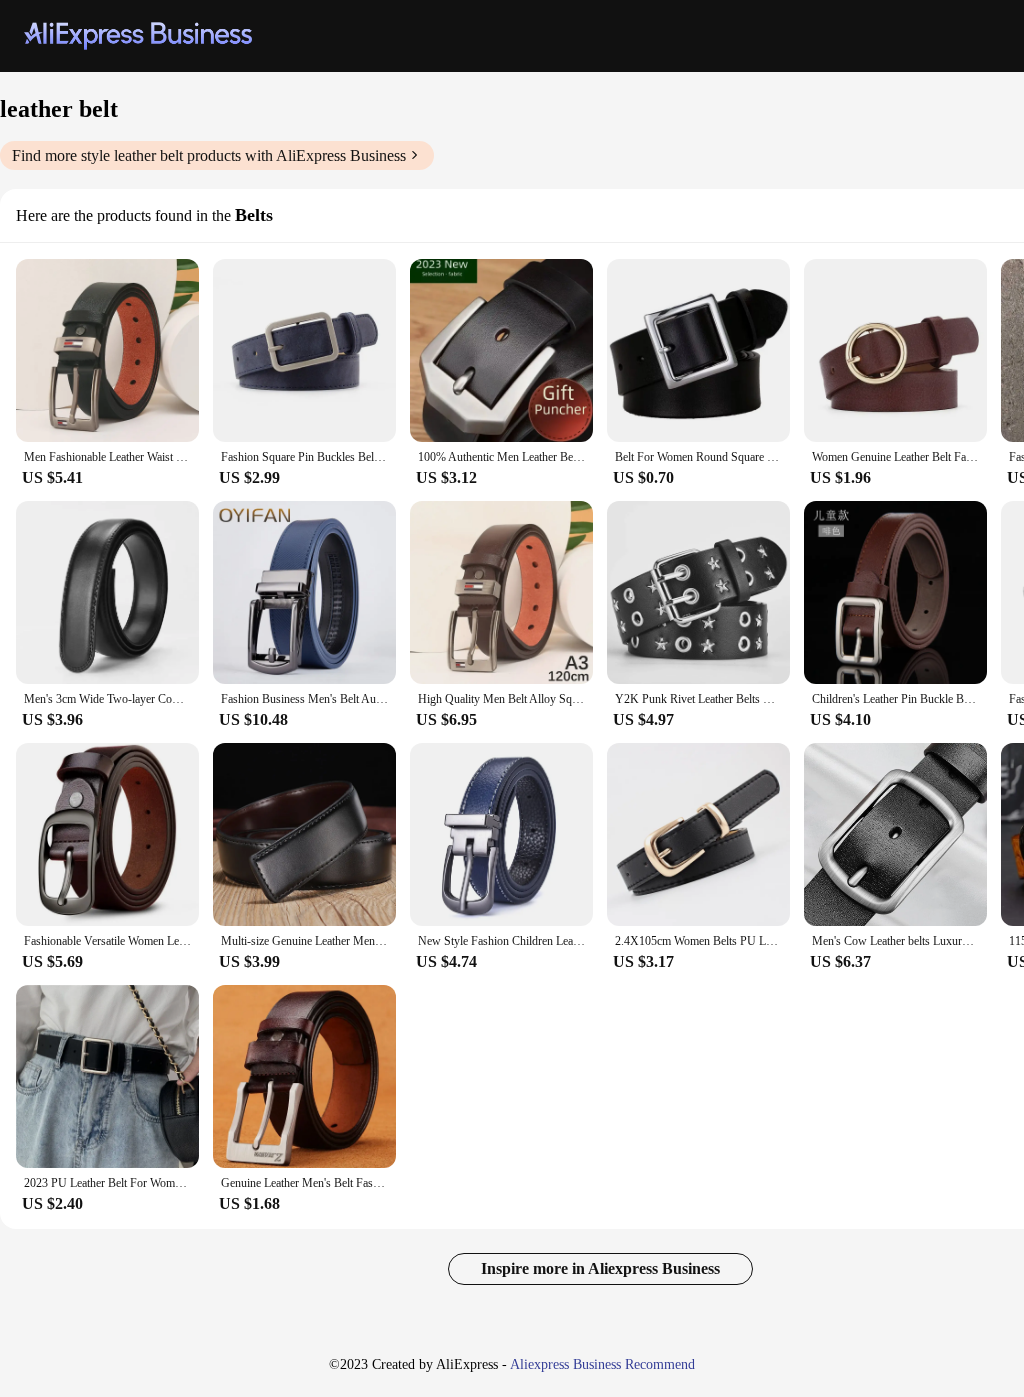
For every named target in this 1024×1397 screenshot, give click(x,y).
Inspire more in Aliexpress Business (600, 1268)
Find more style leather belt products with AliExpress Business (209, 155)
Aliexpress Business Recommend (602, 1364)
